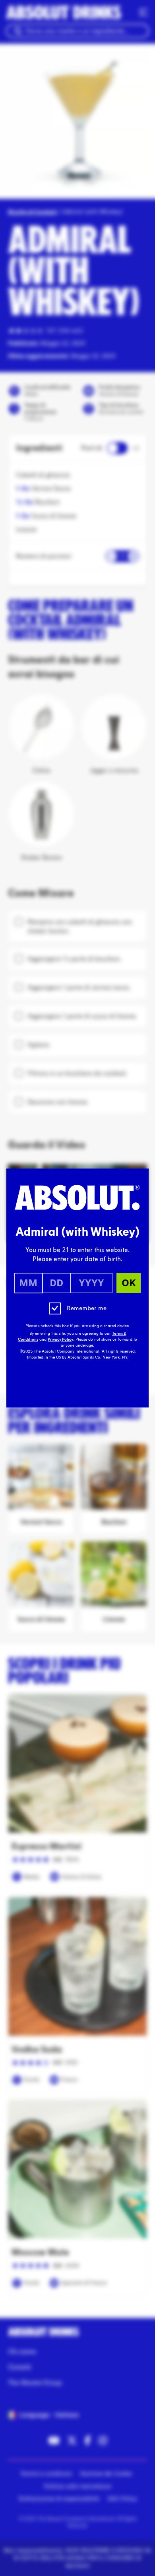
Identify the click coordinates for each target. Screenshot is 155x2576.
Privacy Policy (60, 1339)
